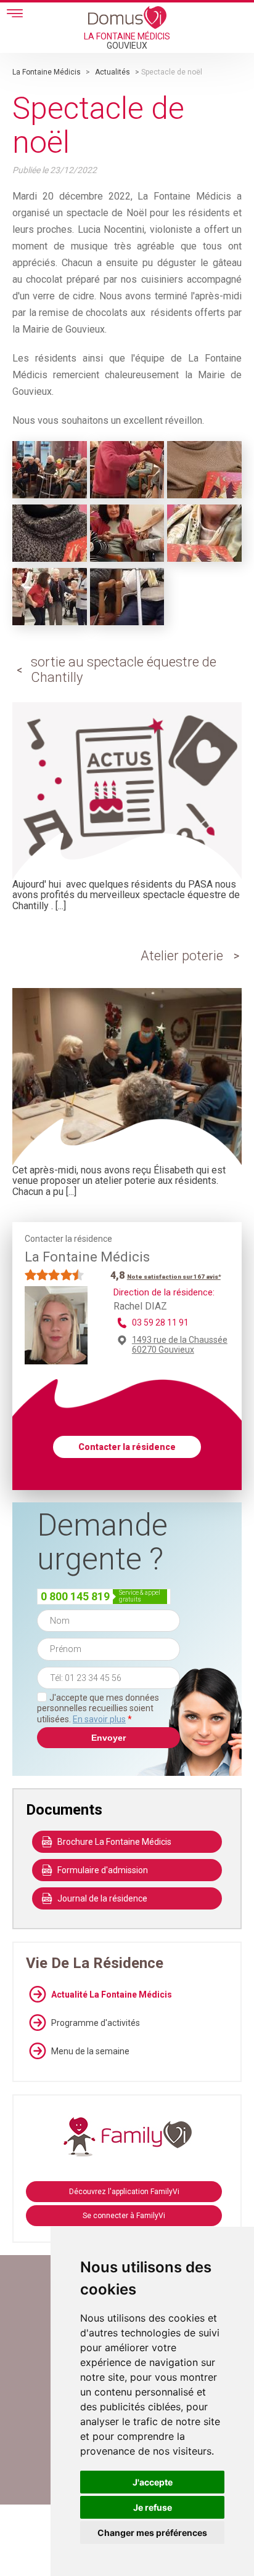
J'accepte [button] (153, 2482)
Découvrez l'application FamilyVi (124, 2192)
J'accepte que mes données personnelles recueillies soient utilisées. (98, 1708)
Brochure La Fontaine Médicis (114, 1842)
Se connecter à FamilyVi (124, 2216)
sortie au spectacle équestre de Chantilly (124, 669)
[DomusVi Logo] (127, 17)
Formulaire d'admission (103, 1870)
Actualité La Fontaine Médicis (112, 1995)
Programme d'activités (96, 2023)
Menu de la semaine (90, 2051)
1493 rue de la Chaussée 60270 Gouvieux (180, 1345)
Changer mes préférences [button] (152, 2533)
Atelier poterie (182, 956)
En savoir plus (99, 1719)
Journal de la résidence (102, 1898)
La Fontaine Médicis (47, 72)
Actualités (113, 72)
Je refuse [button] (153, 2507)
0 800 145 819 (75, 1596)
